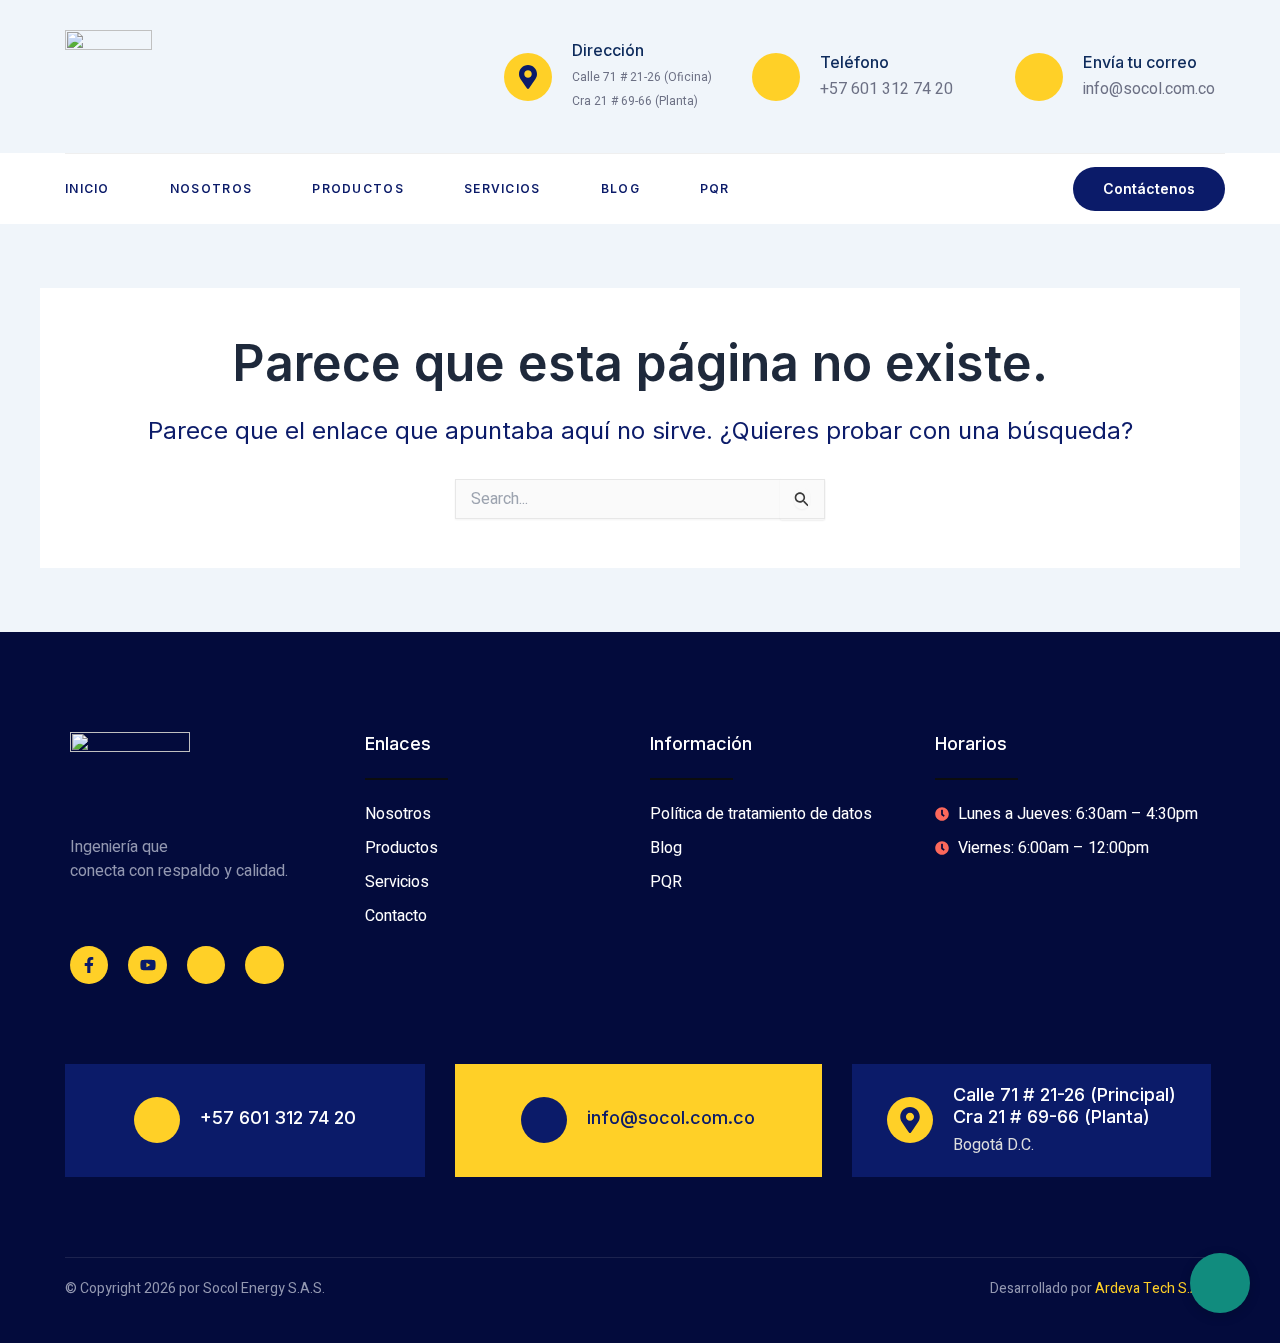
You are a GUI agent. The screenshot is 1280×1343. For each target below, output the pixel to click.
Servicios (502, 188)
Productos (358, 188)
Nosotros (211, 188)
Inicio (87, 188)
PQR (715, 188)
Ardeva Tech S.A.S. (1155, 1288)
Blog (620, 188)
